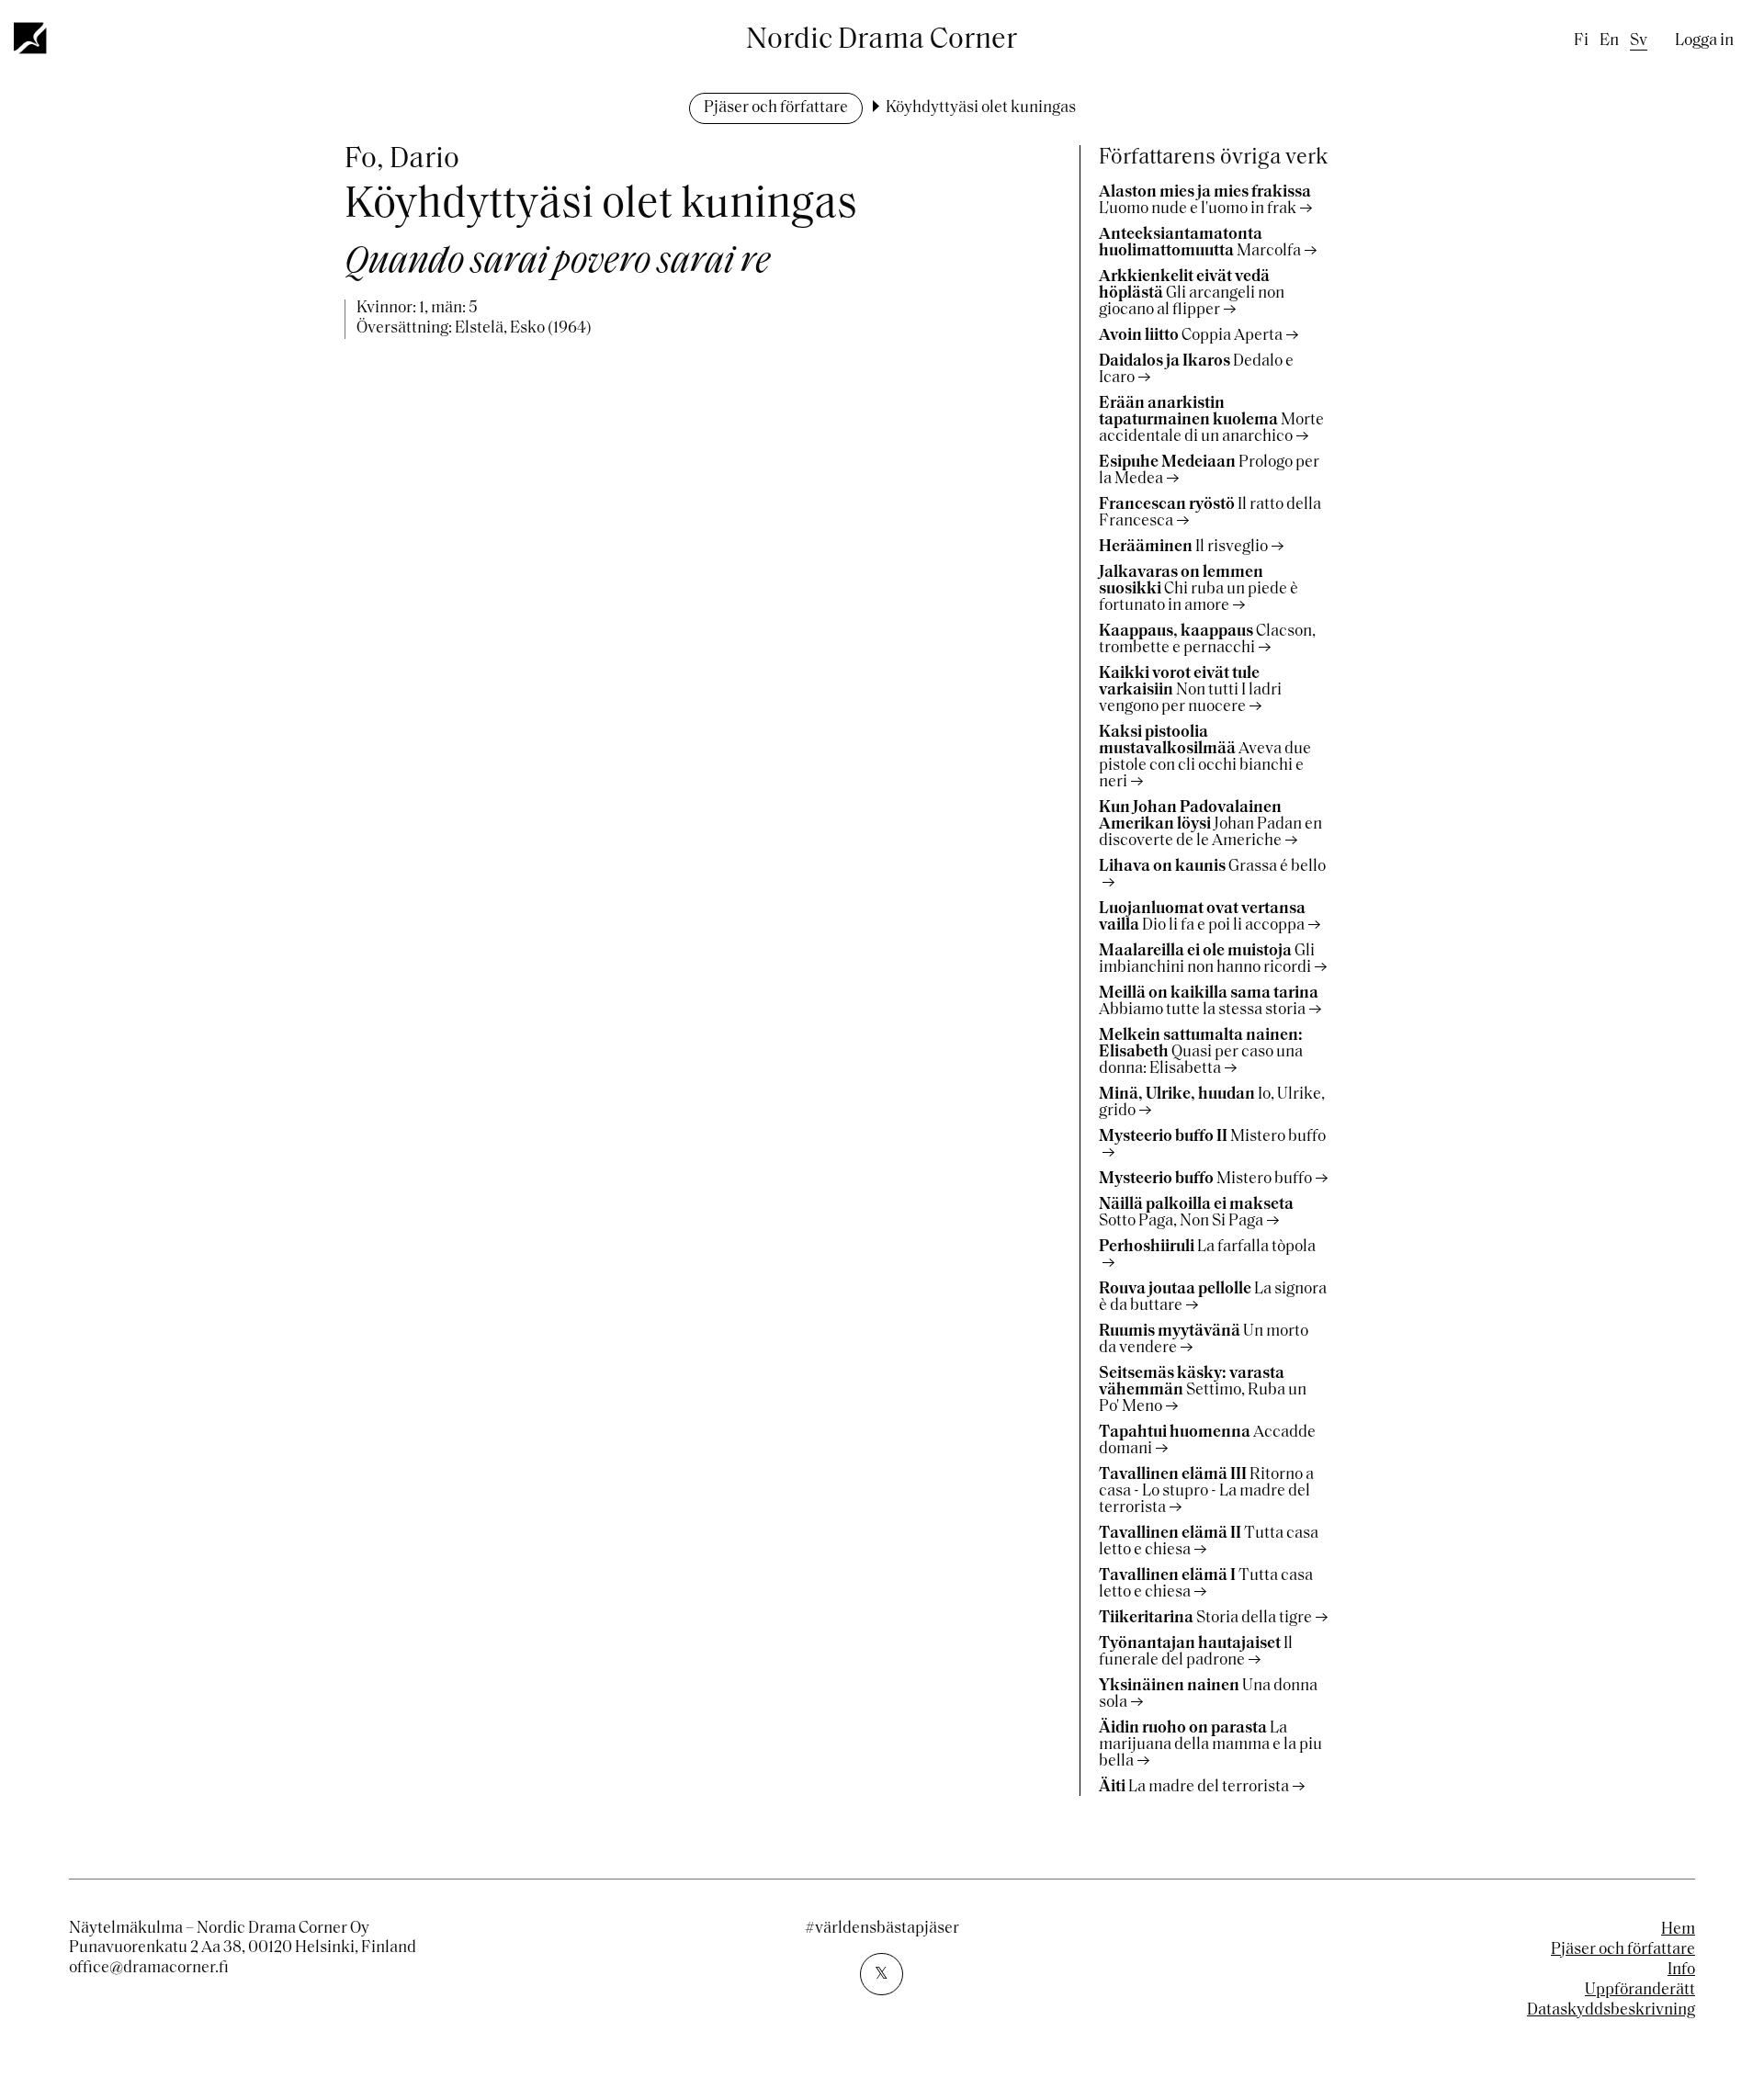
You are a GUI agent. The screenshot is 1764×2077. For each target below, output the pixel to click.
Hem (1678, 1930)
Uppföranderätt (1640, 1991)
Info (1681, 1970)
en (1609, 41)
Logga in (1704, 41)
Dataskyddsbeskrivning (1611, 2011)
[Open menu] (31, 38)
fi (1581, 41)
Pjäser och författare (776, 108)
